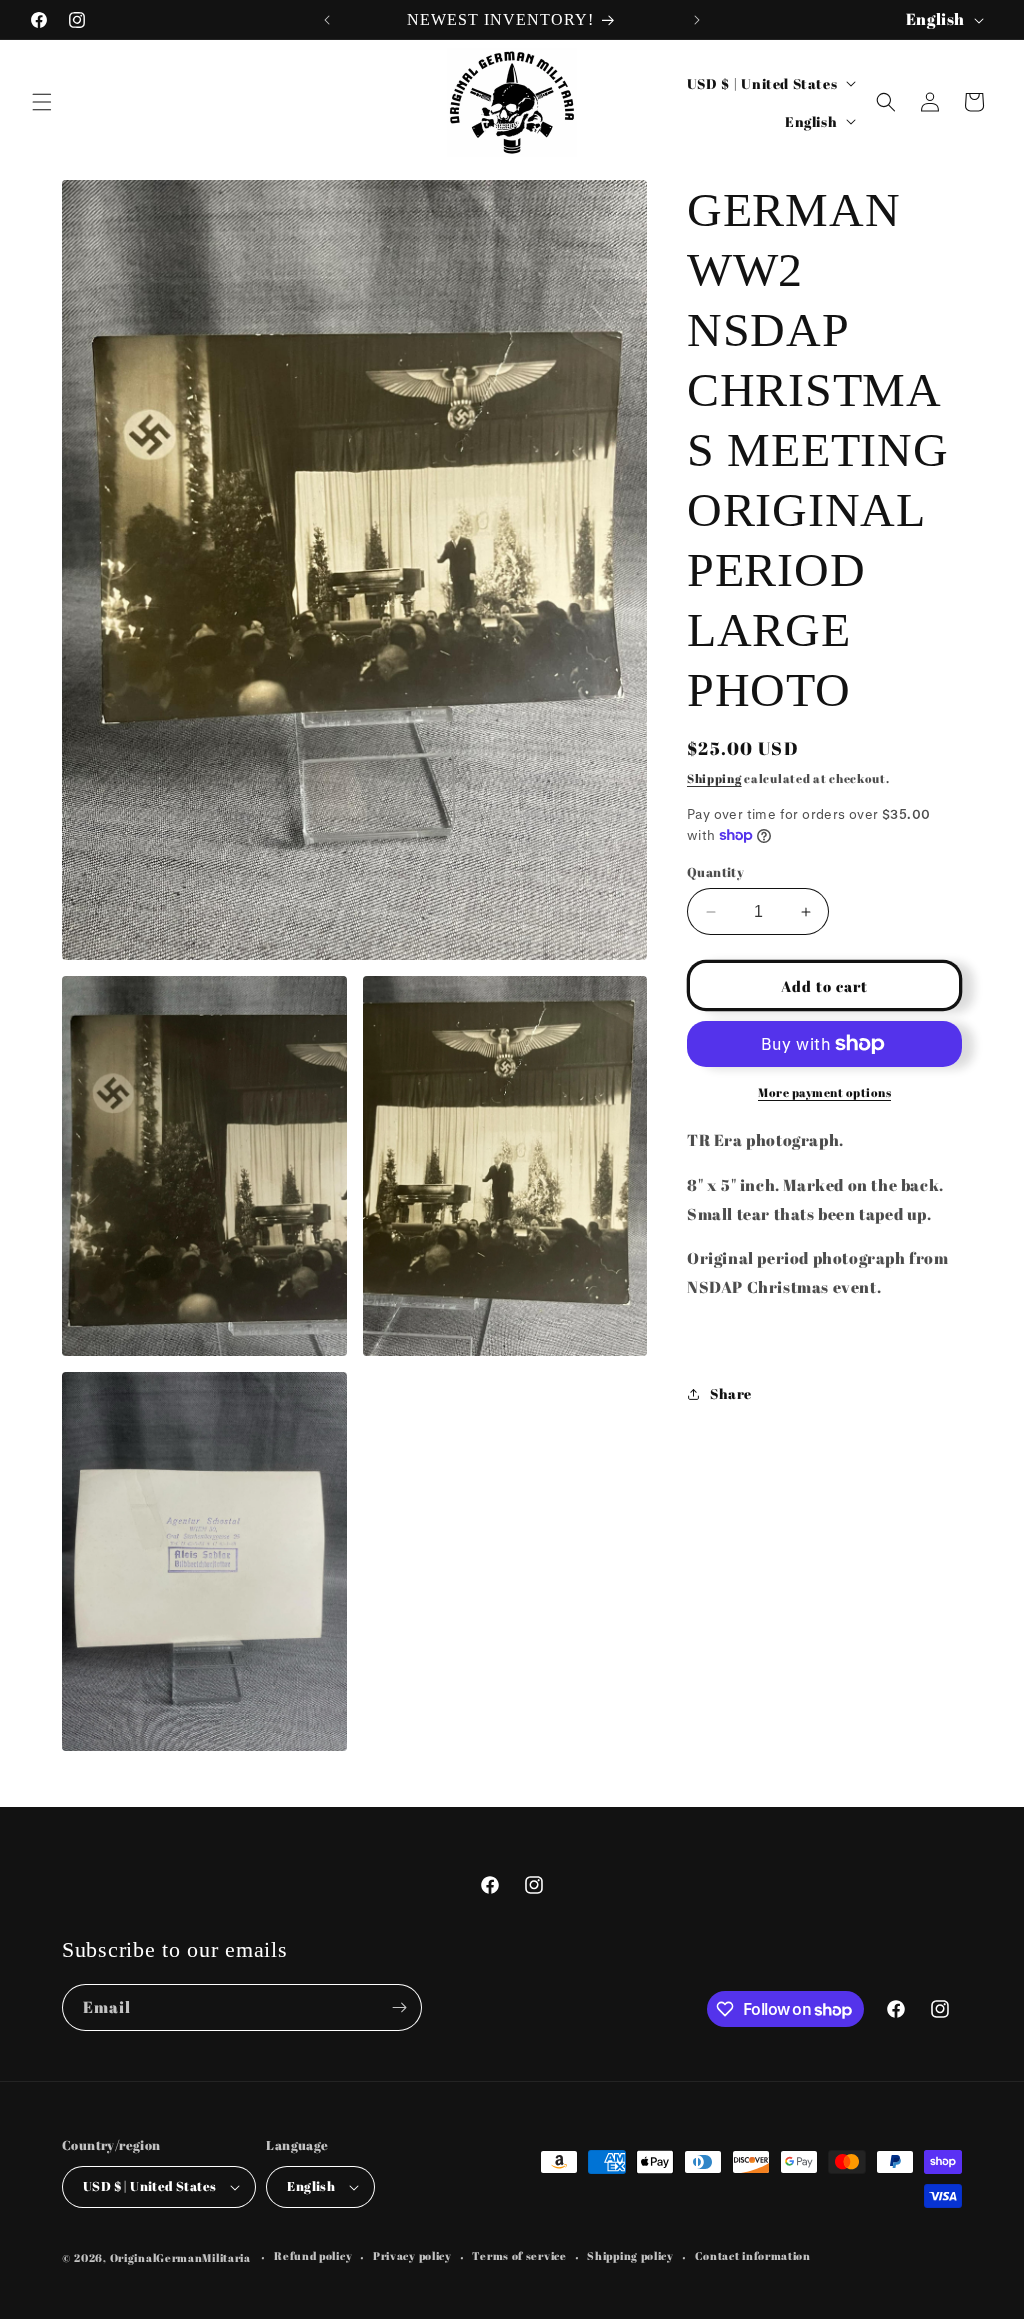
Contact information (753, 2255)
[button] (42, 102)
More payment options (824, 1092)
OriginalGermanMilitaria (180, 2257)
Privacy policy (412, 2255)
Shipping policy (630, 2255)
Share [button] (731, 1393)
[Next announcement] (697, 20)
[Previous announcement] (327, 20)
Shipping (714, 778)
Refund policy (313, 2255)
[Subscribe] (399, 2007)
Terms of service (519, 2255)
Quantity (715, 872)
